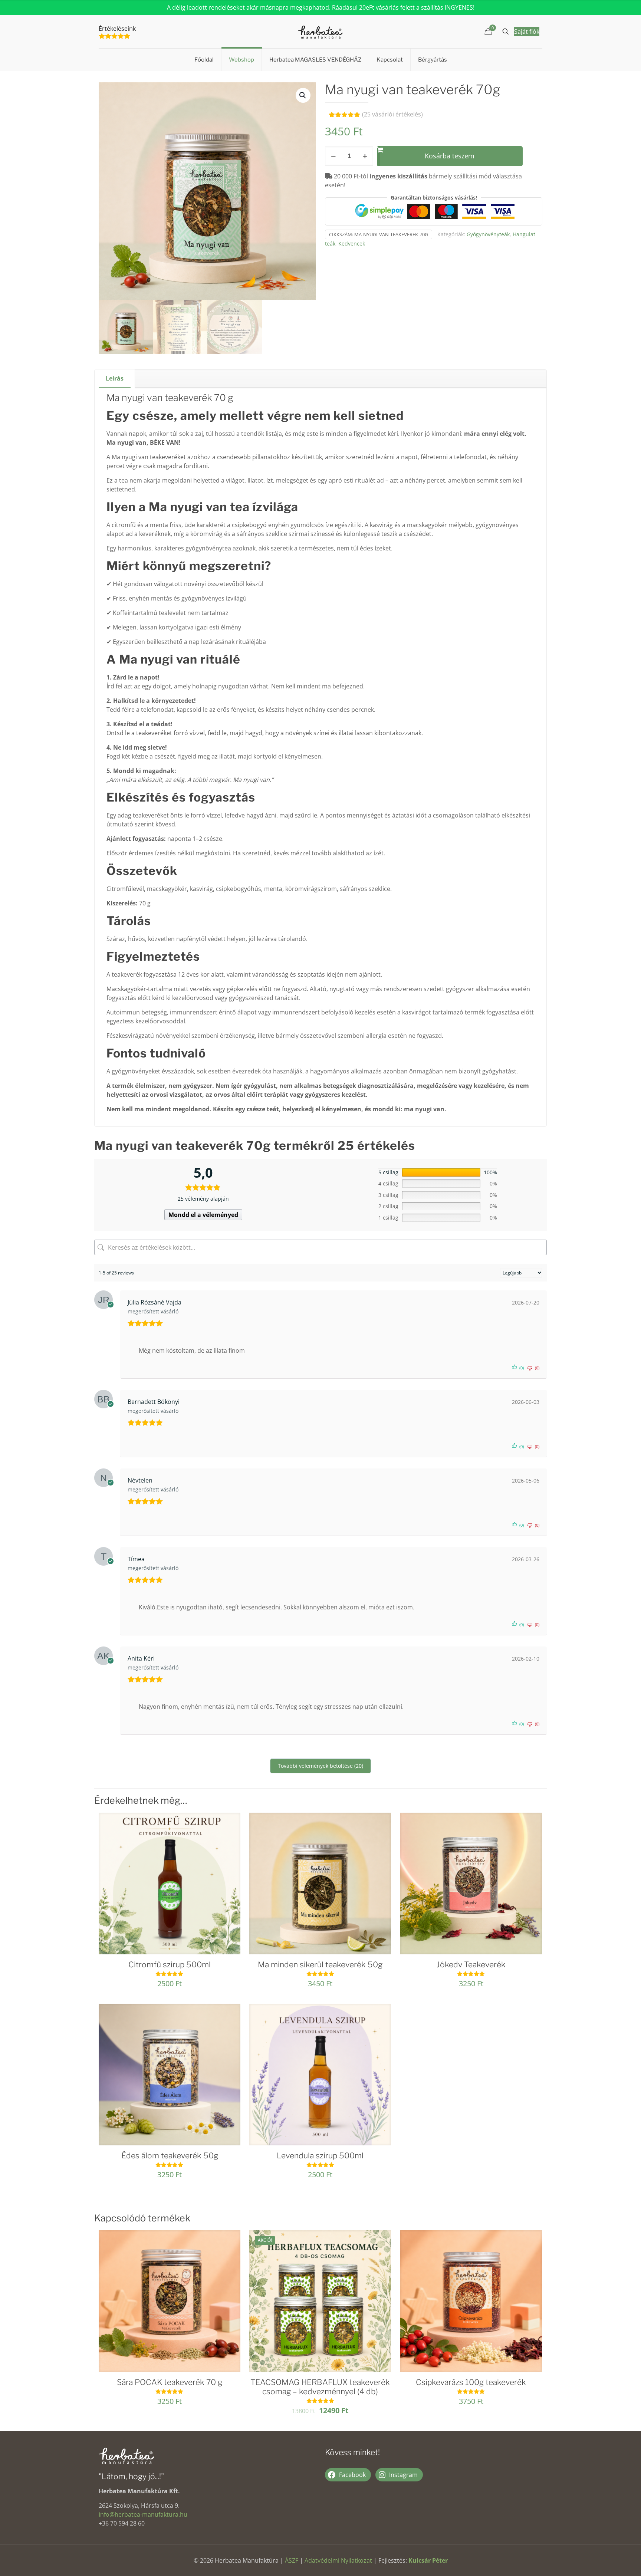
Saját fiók (527, 32)
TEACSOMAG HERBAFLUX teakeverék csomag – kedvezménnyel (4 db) (320, 2387)
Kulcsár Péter (428, 2560)
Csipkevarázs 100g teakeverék (471, 2382)
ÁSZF (292, 2560)
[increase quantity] (365, 156)
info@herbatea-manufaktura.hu (143, 2514)
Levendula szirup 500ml (320, 2156)
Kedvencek (352, 244)
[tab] (115, 379)
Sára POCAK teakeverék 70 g (170, 2382)
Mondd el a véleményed (203, 1215)
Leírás (115, 378)
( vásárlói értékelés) (392, 114)
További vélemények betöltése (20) (320, 1766)
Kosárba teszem (450, 156)
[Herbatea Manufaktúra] (320, 32)
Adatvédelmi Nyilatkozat (338, 2560)
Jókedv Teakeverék (471, 1965)
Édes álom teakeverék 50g (170, 2156)
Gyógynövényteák (488, 234)
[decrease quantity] (333, 156)
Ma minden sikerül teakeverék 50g (320, 1965)
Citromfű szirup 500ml (170, 1965)
